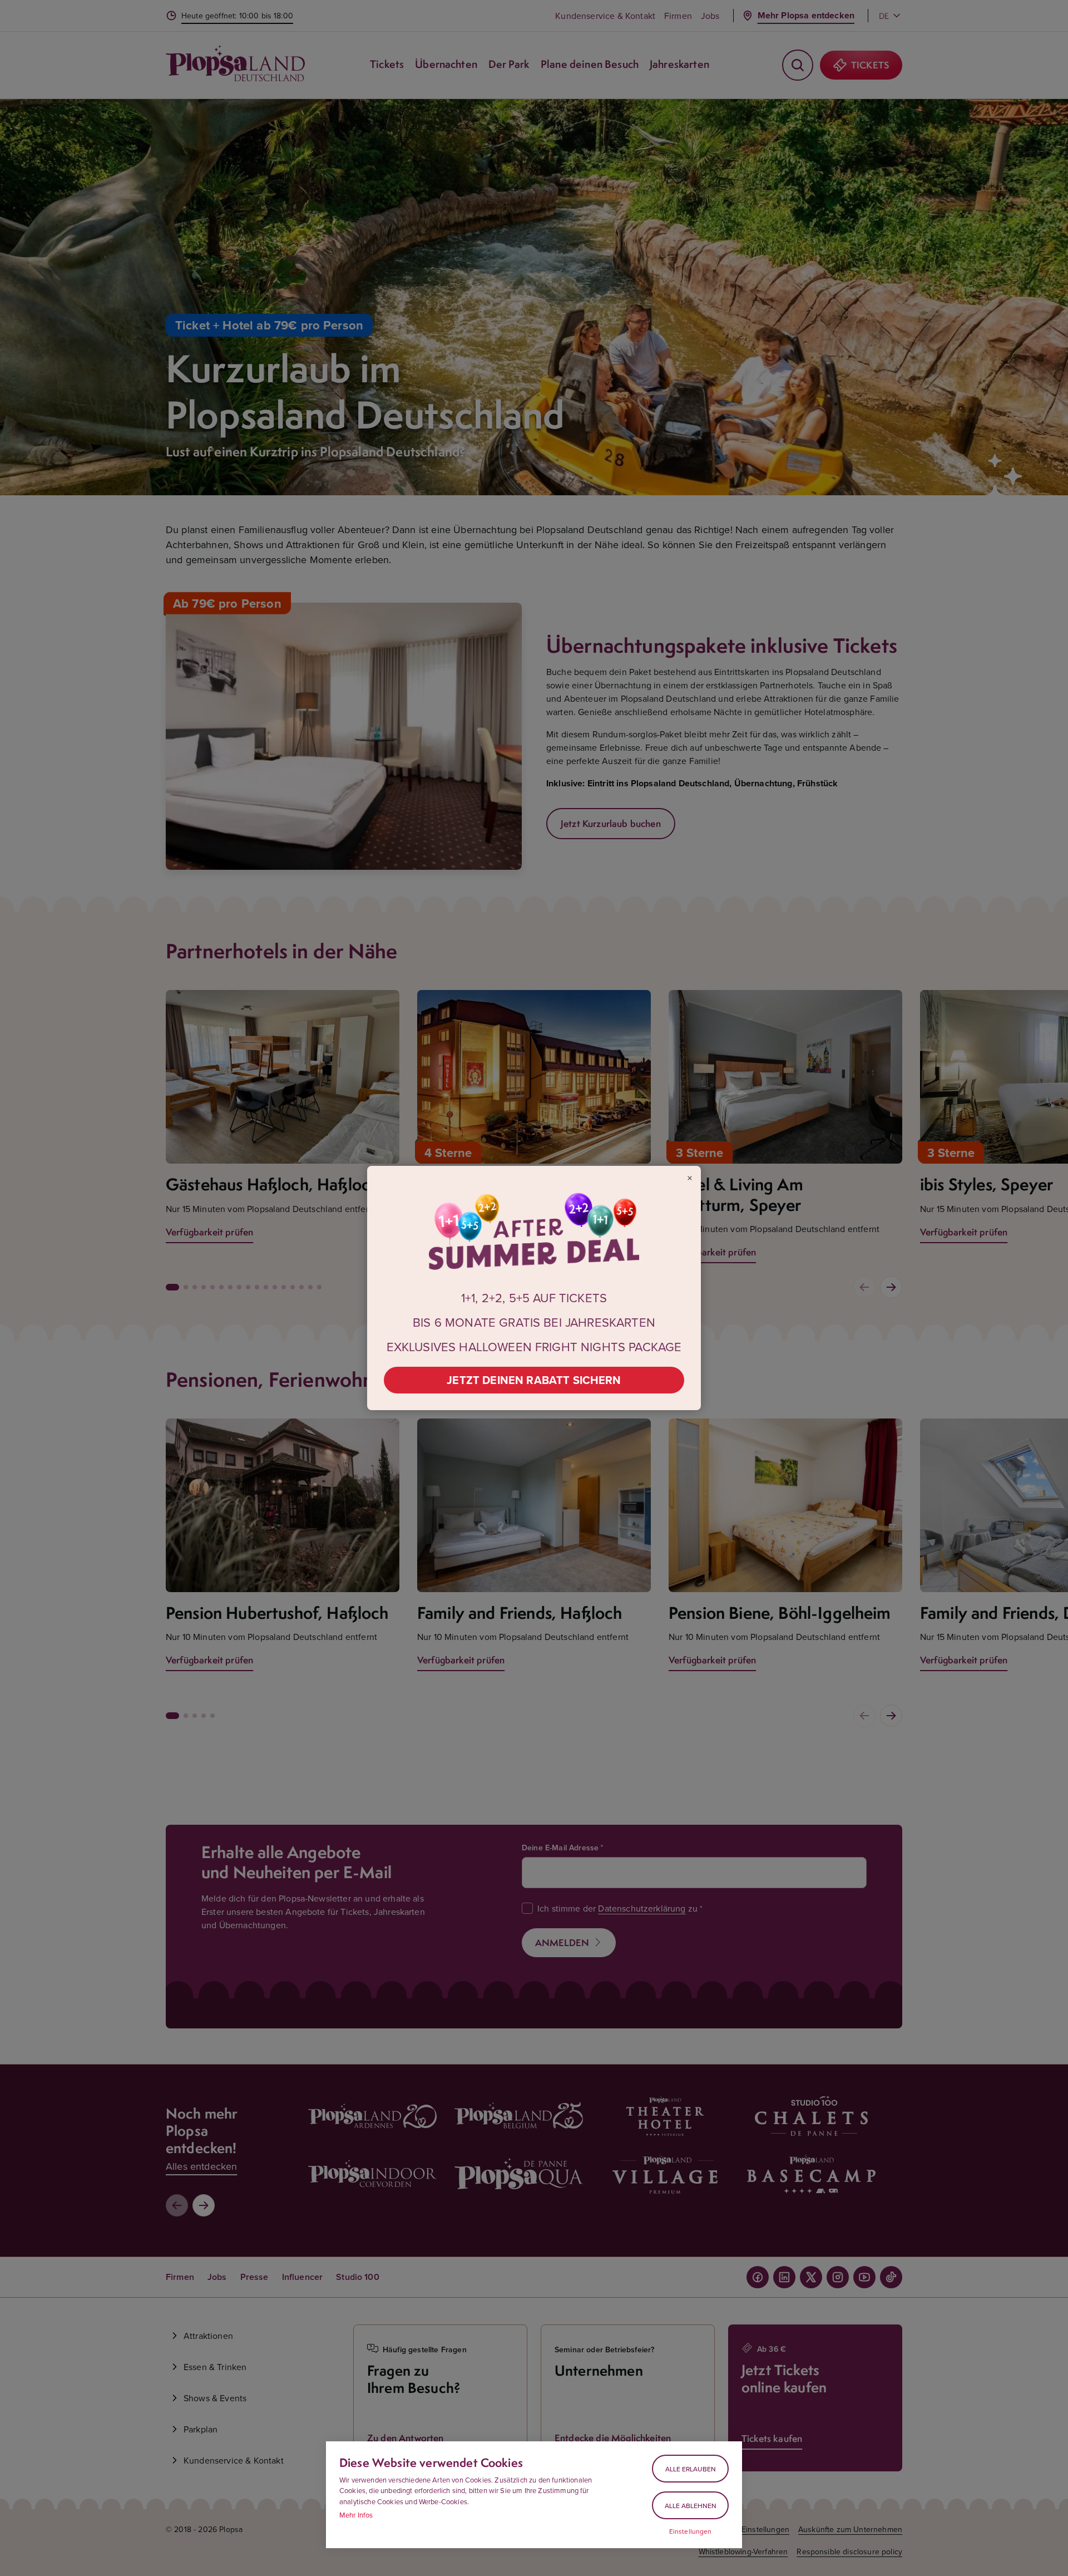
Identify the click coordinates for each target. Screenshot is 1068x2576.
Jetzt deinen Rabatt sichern (534, 1380)
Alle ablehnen (691, 2506)
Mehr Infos (356, 2515)
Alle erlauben (691, 2469)
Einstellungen (691, 2531)
